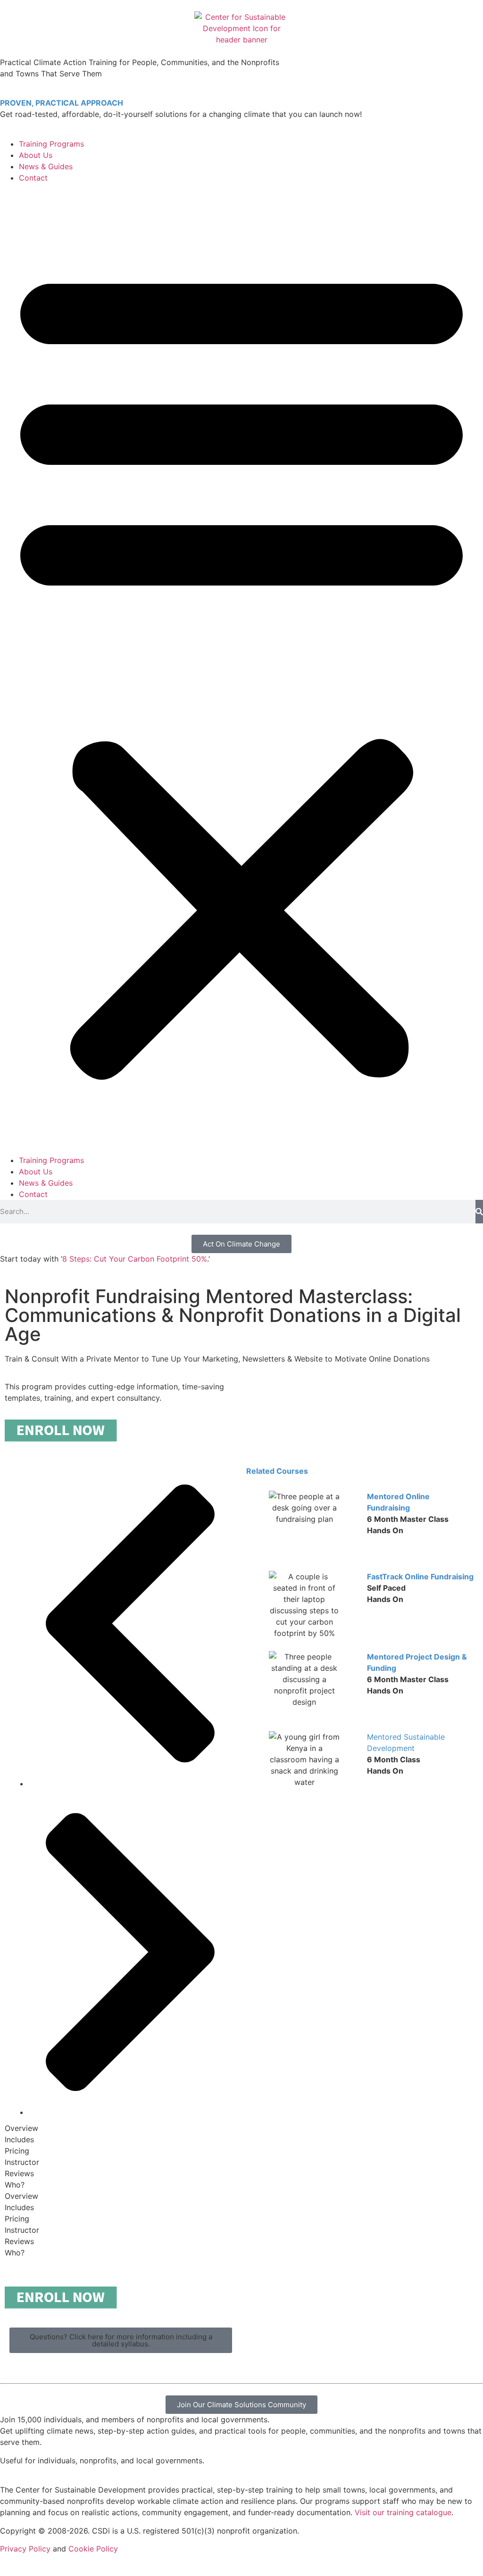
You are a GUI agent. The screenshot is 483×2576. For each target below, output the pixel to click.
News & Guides (46, 166)
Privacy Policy (25, 2549)
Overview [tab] (21, 2128)
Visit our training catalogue (403, 2512)
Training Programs (51, 144)
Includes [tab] (19, 2139)
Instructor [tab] (22, 2162)
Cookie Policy (93, 2549)
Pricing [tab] (17, 2151)
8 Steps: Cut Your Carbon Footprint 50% (135, 1259)
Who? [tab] (15, 2185)
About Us (36, 155)
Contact (33, 178)
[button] (241, 669)
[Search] (479, 1212)
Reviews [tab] (19, 2173)
